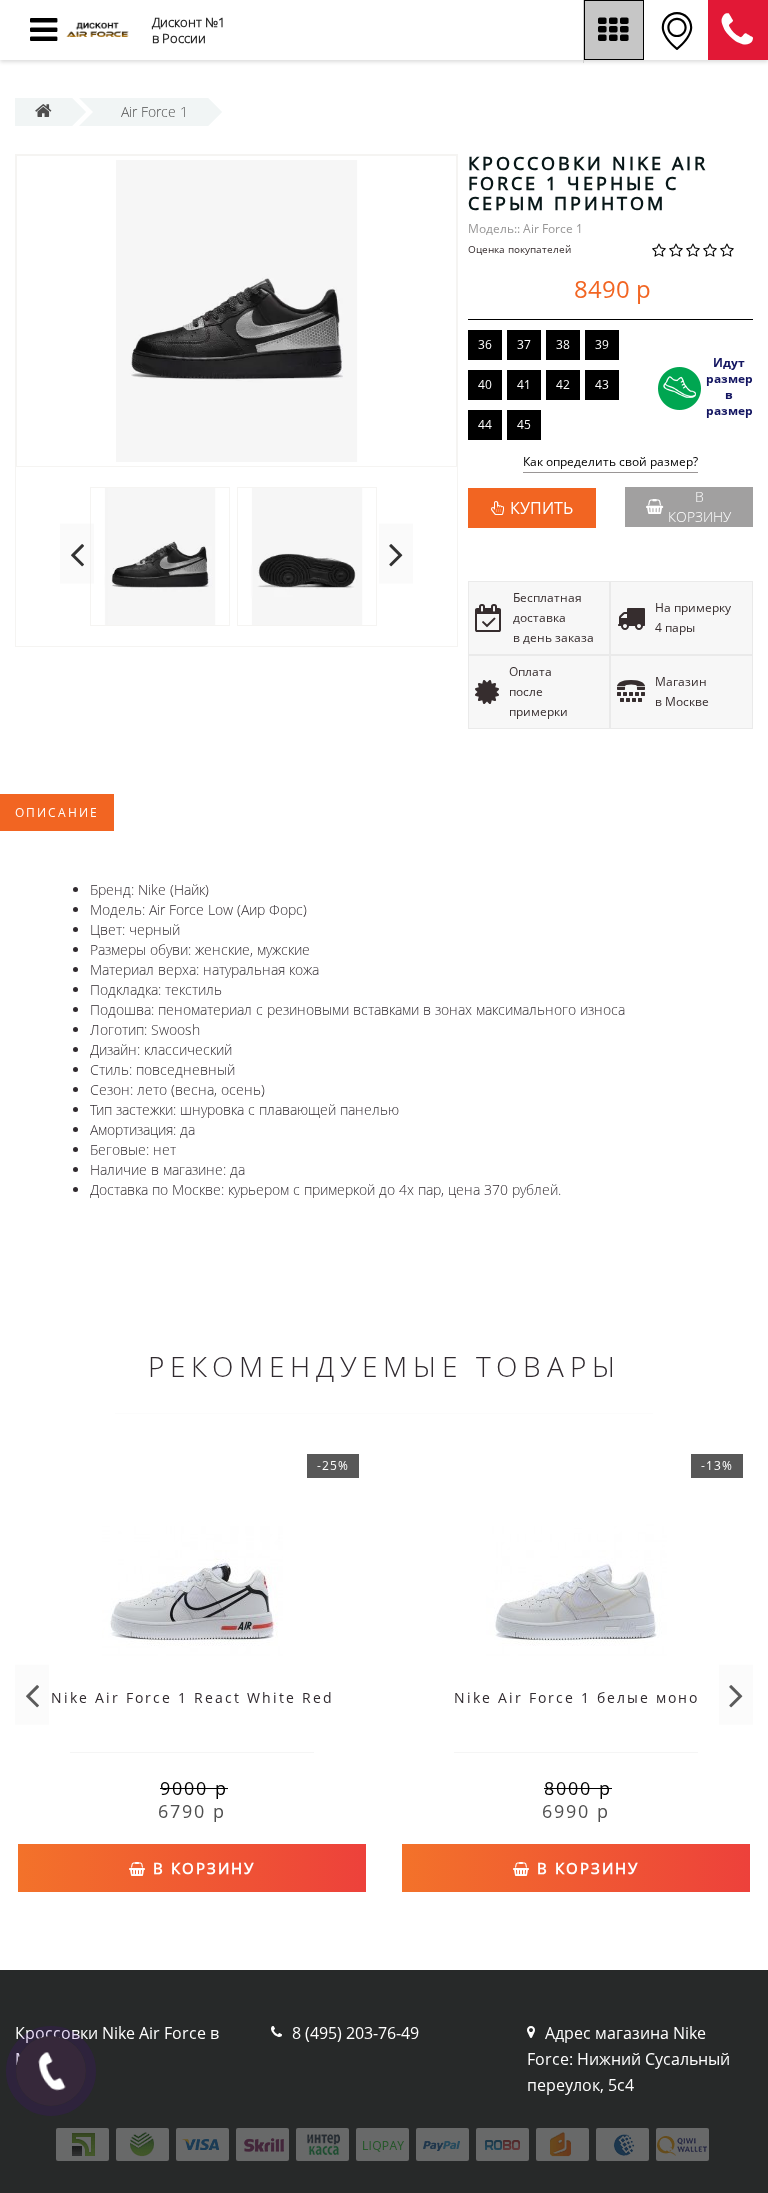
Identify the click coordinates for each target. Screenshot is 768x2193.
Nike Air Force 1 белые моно (576, 1697)
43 (602, 384)
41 (524, 384)
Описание (57, 812)
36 (485, 344)
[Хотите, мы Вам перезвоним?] (51, 2071)
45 (524, 424)
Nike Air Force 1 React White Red (192, 1697)
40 (485, 384)
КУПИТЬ (541, 508)
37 (524, 344)
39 (602, 344)
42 (563, 384)
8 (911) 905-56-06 (738, 30)
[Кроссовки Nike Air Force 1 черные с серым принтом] (236, 311)
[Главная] (43, 111)
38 (563, 344)
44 (485, 424)
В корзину (699, 506)
